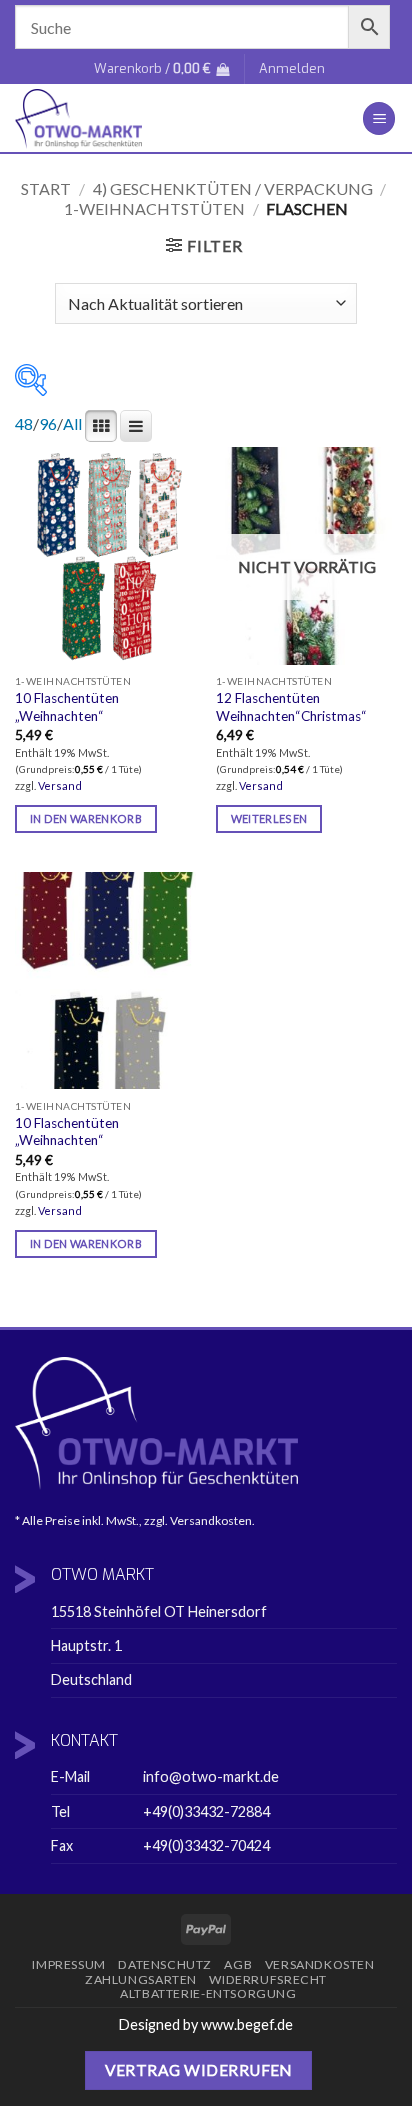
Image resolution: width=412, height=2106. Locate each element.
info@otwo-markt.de (211, 1776)
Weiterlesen (269, 818)
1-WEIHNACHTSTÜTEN (154, 208)
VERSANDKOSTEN (320, 1964)
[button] (161, 69)
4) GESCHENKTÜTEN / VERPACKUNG (233, 188)
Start (46, 188)
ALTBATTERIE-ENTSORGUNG (208, 1993)
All (72, 423)
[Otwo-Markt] (159, 119)
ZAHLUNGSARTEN (141, 1979)
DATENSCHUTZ (165, 1964)
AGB (238, 1964)
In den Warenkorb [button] (86, 818)
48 (24, 423)
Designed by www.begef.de (206, 2024)
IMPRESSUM (69, 1964)
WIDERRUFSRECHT (268, 1979)
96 (48, 423)
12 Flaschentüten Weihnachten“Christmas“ (291, 707)
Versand (60, 785)
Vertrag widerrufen (198, 2070)
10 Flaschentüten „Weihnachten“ (67, 707)
